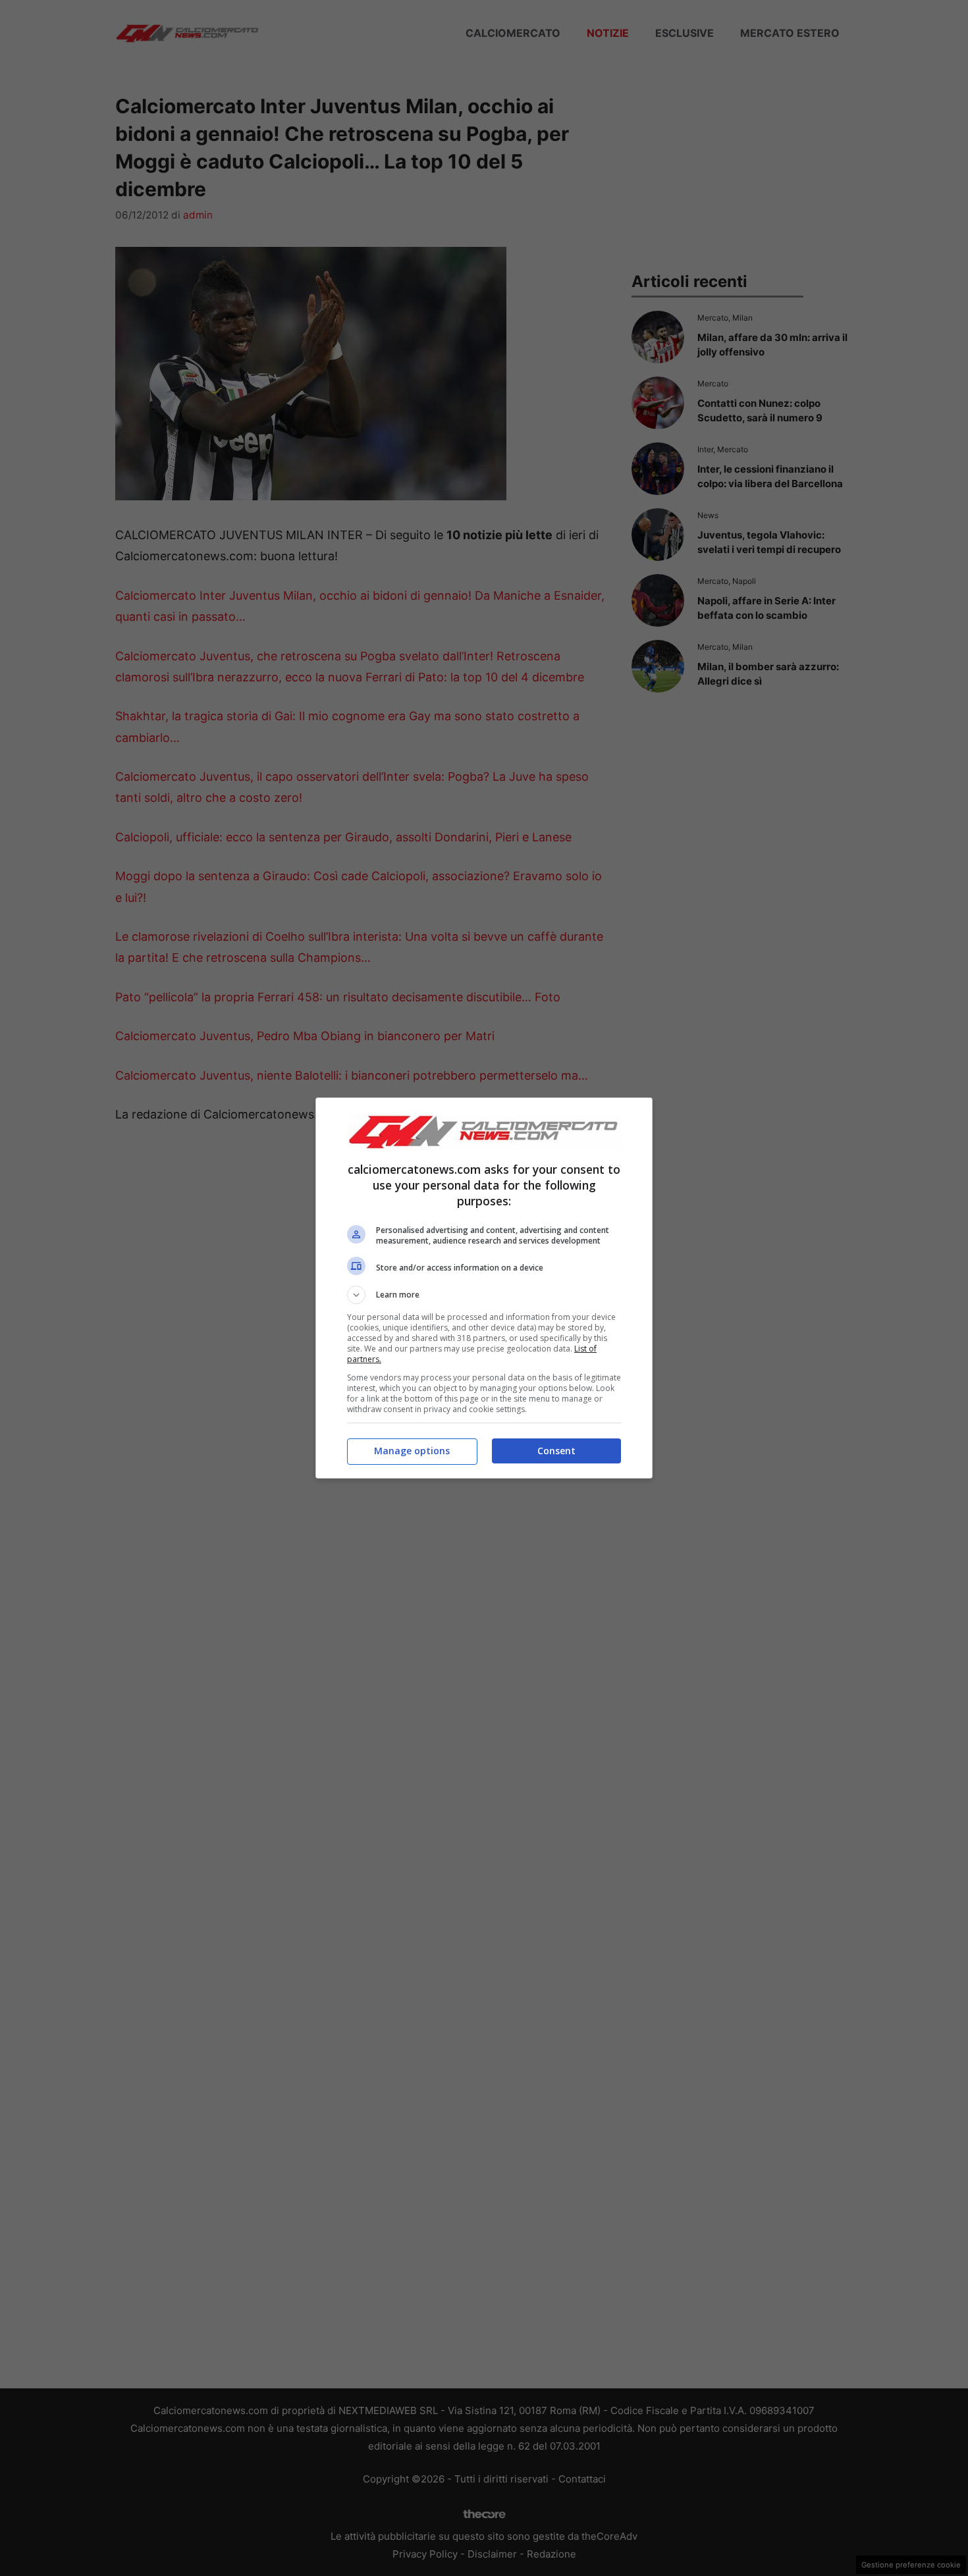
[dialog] (484, 1288)
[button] (484, 1295)
